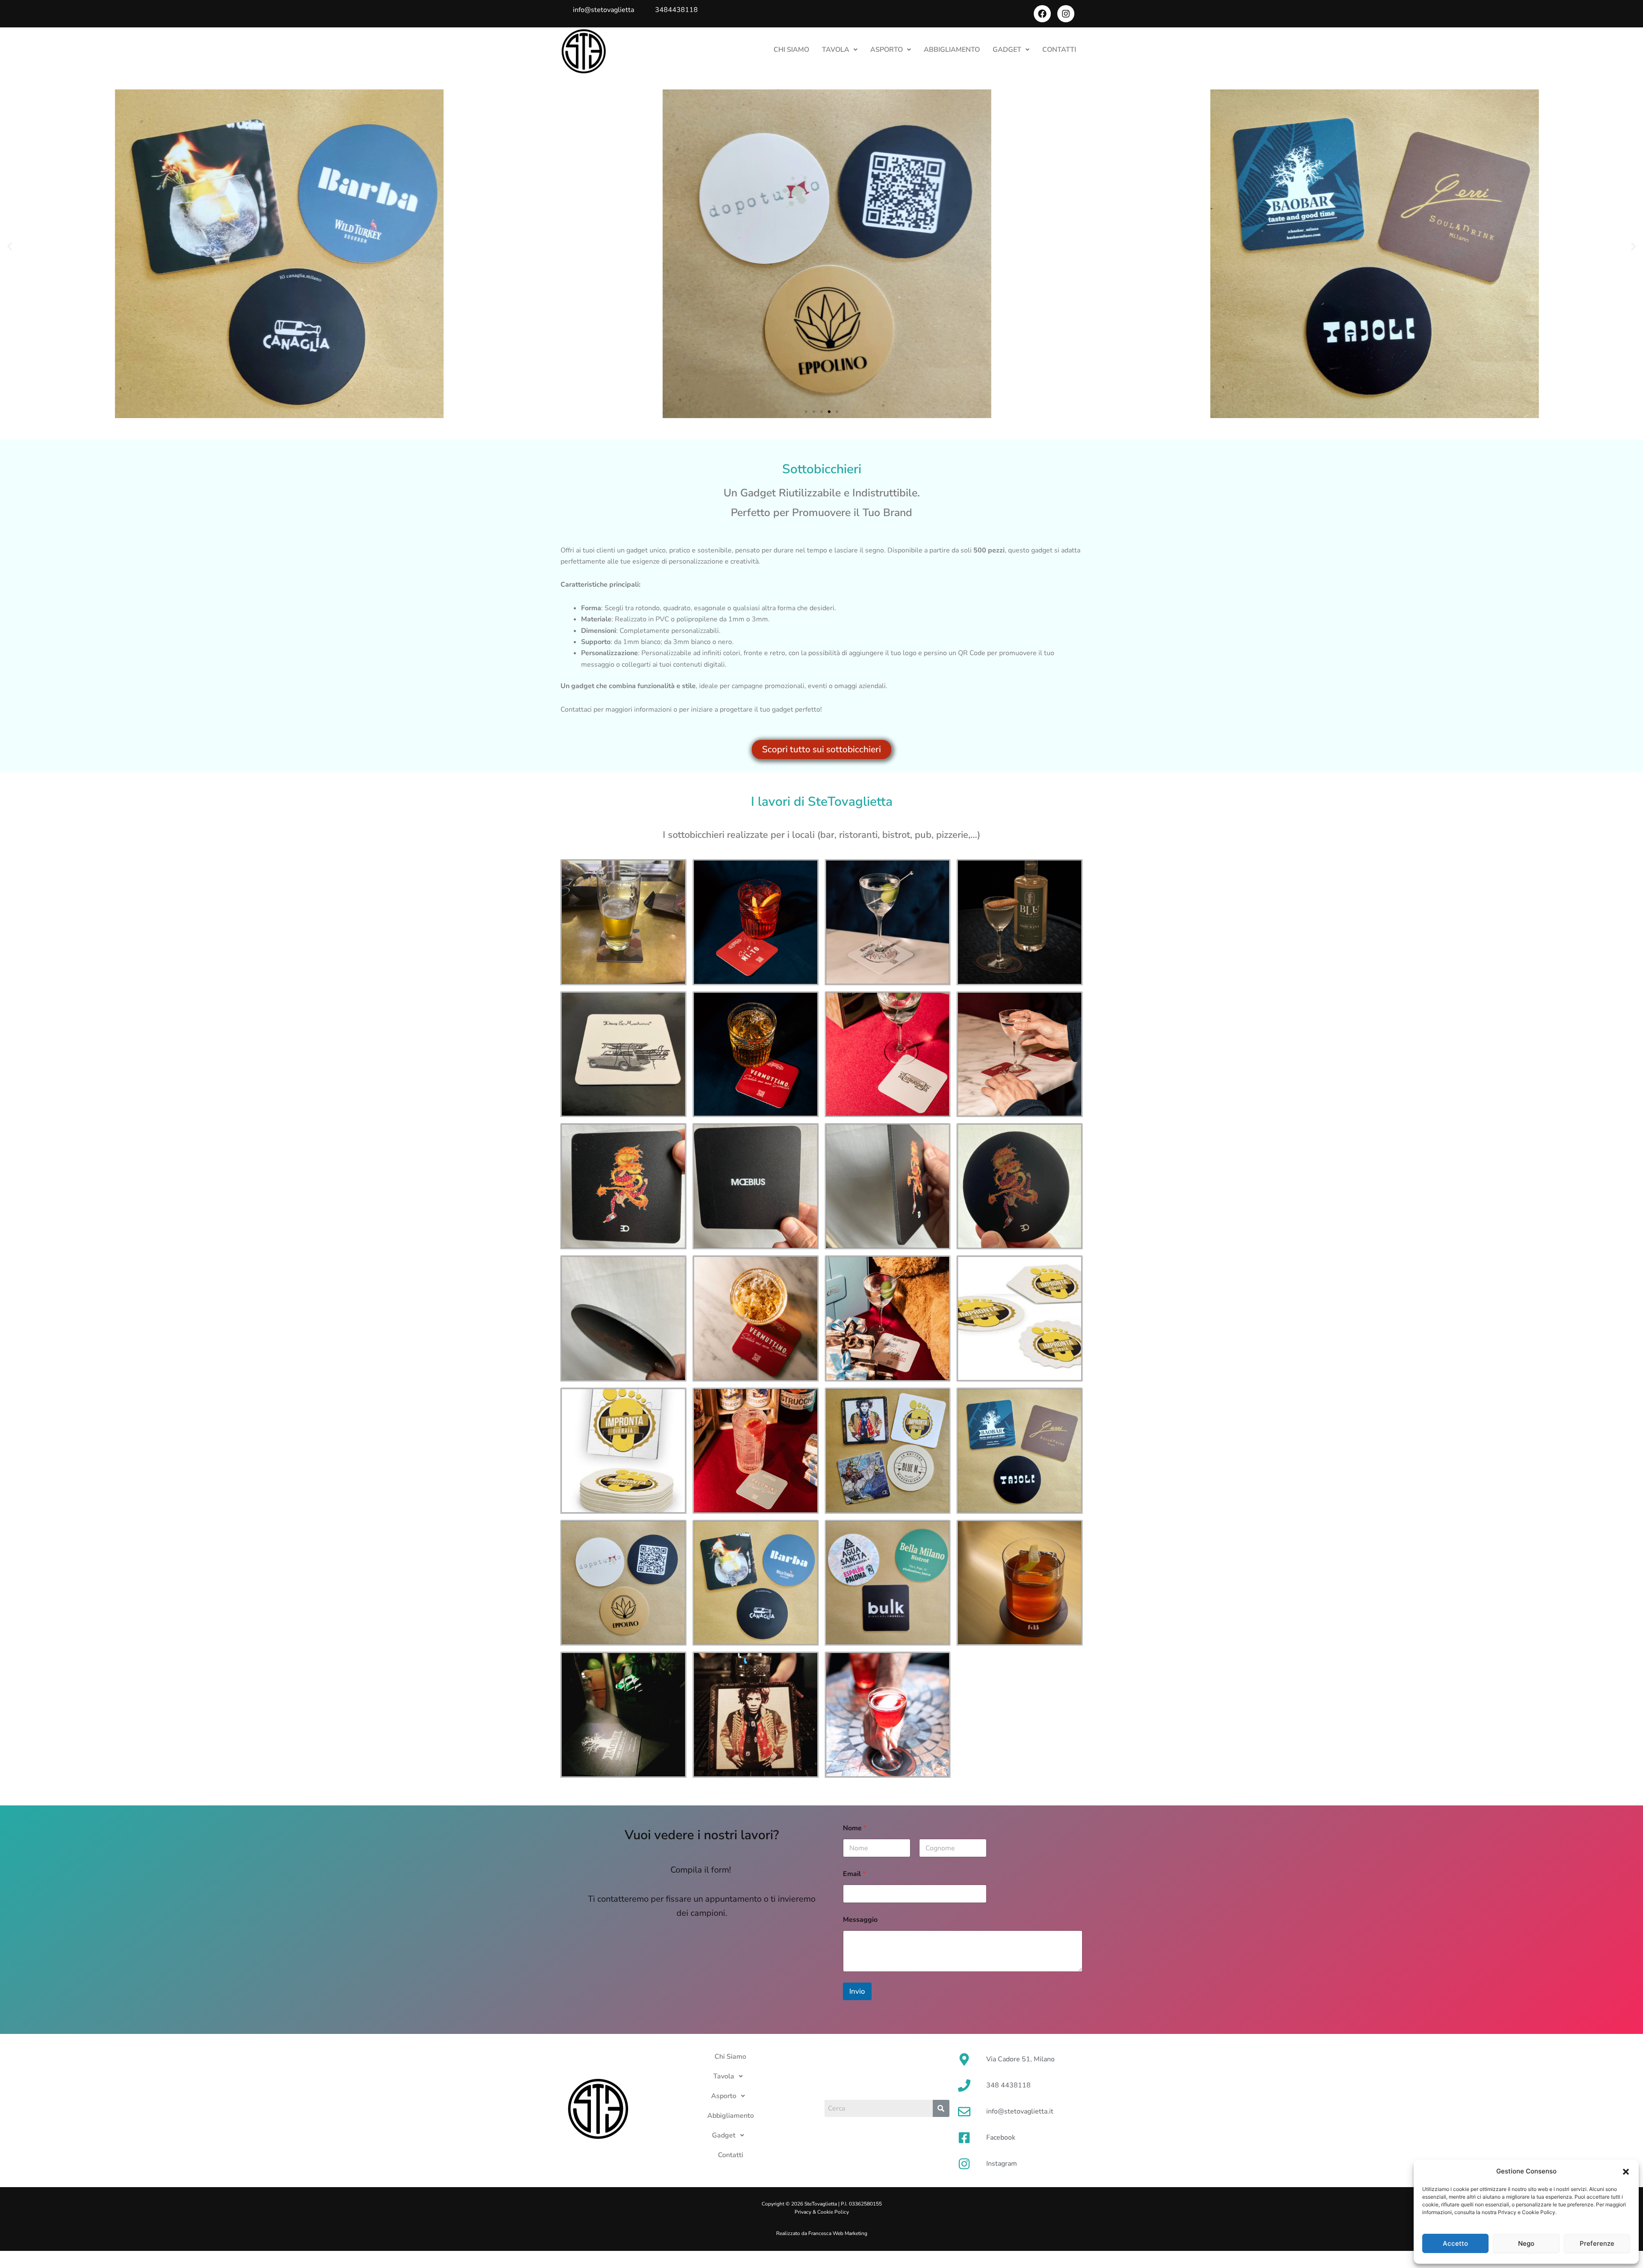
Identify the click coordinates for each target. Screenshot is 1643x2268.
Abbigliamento (952, 50)
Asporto (887, 50)
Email (854, 1874)
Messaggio (860, 1920)
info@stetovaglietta (604, 10)
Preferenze (1597, 2243)
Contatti (1059, 50)
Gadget (1007, 50)
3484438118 (676, 10)
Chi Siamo (791, 50)
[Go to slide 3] (821, 412)
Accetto (1455, 2243)
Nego (1526, 2243)
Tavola (836, 50)
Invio (857, 1991)
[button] (1626, 2172)
